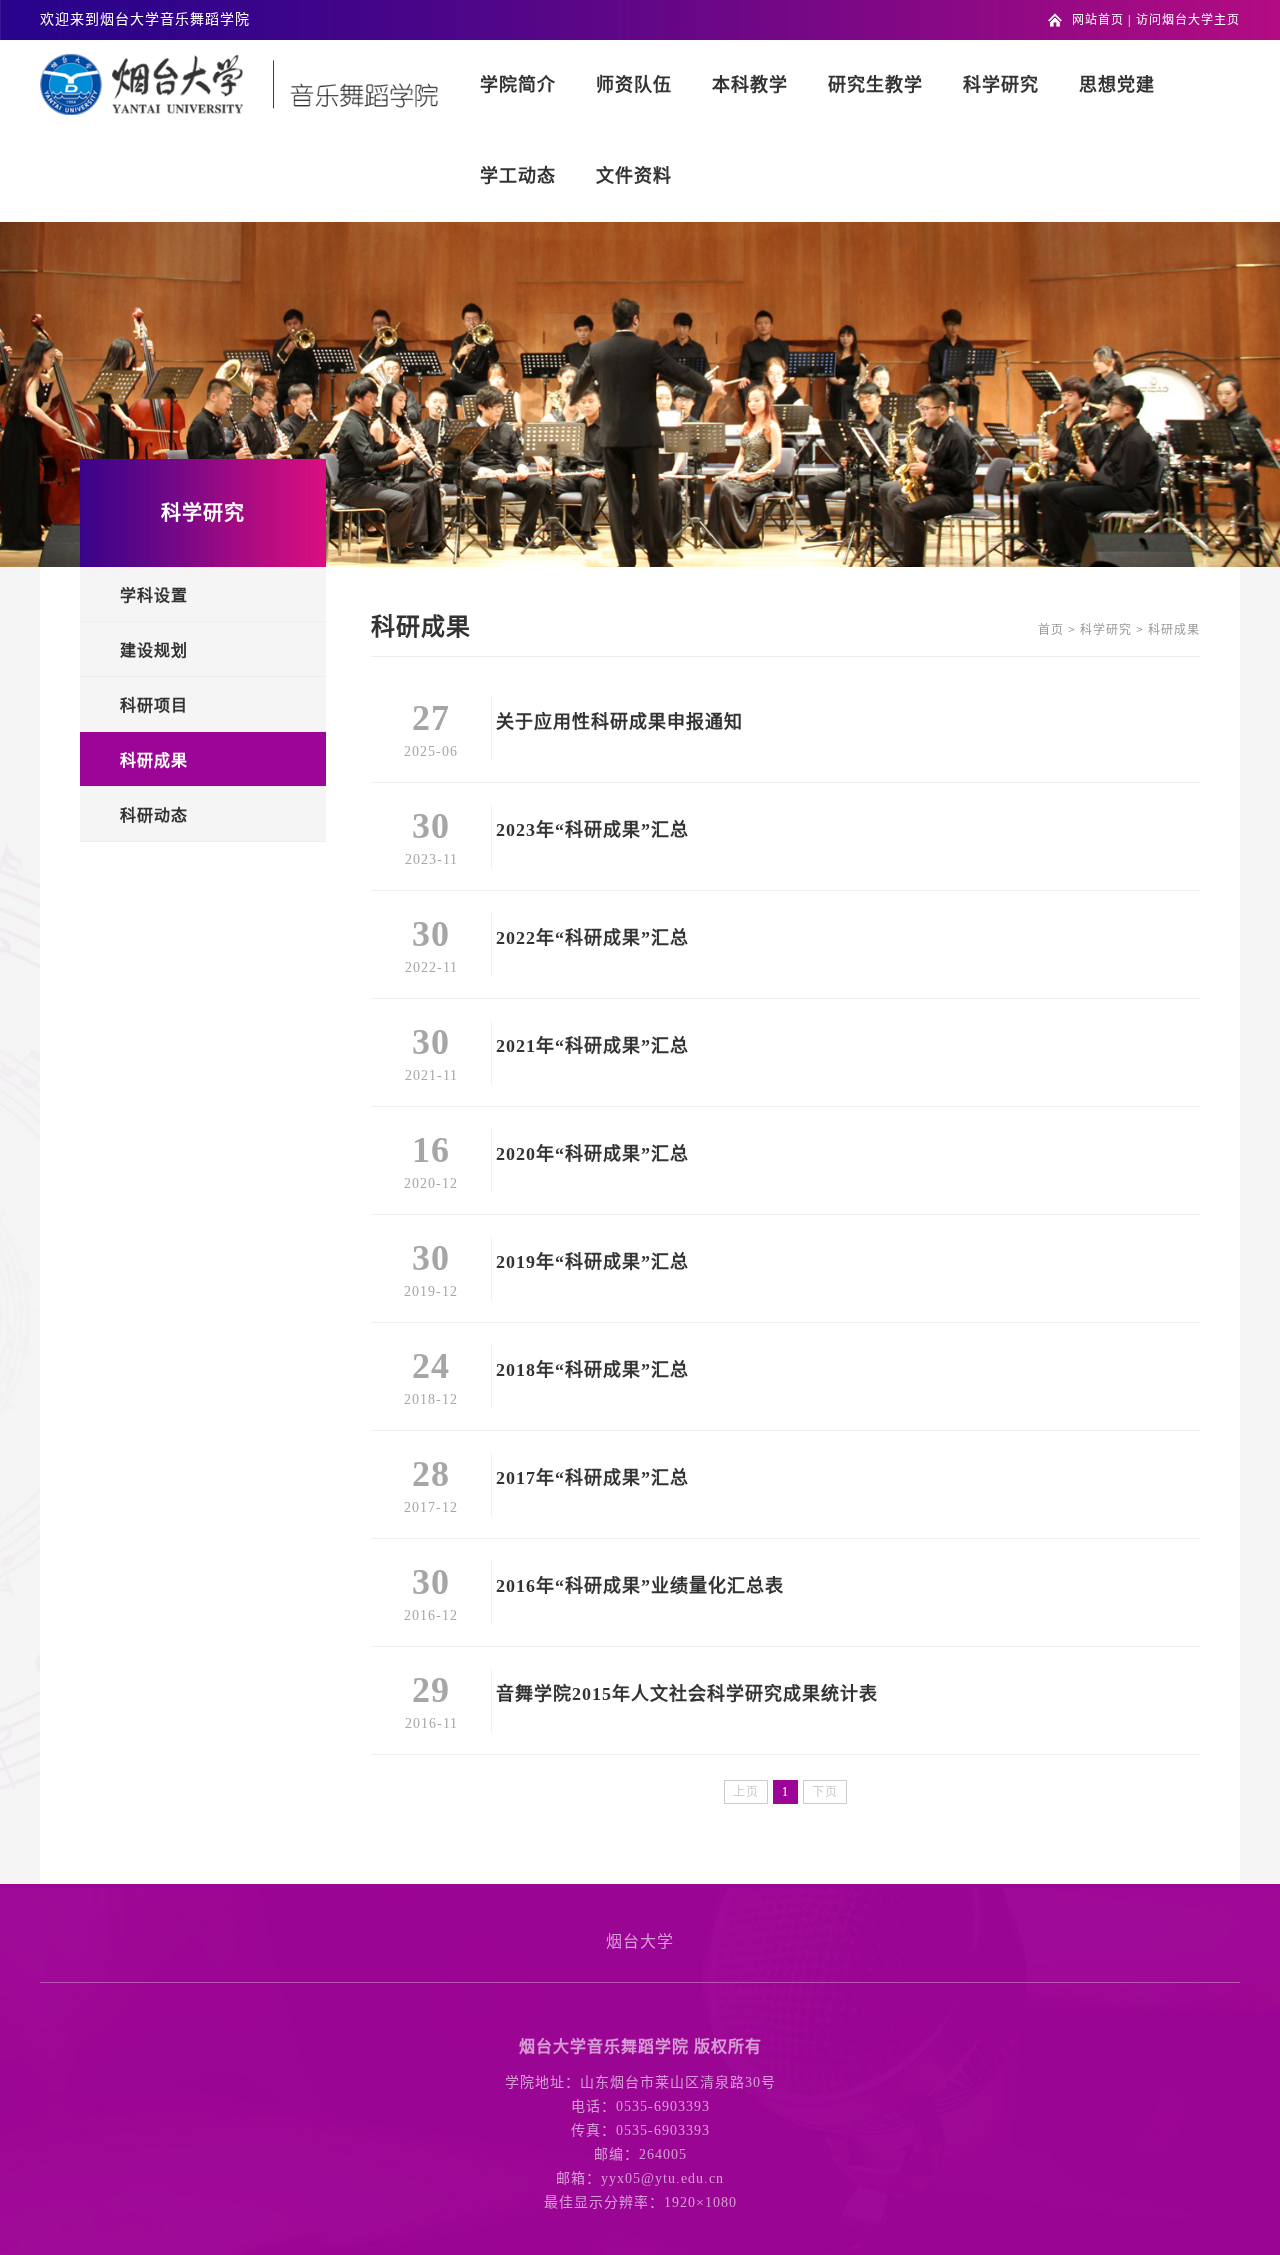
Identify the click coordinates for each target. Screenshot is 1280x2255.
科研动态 (154, 815)
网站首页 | (1101, 20)
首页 (1051, 630)
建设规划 (154, 650)
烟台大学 (640, 1941)
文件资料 (634, 176)
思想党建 (1117, 85)
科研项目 (154, 705)
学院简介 (518, 85)
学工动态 (518, 176)
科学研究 (1001, 85)
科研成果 (154, 760)
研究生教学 (875, 85)
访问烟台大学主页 (1188, 20)
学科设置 (154, 595)
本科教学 (750, 85)
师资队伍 (634, 85)
